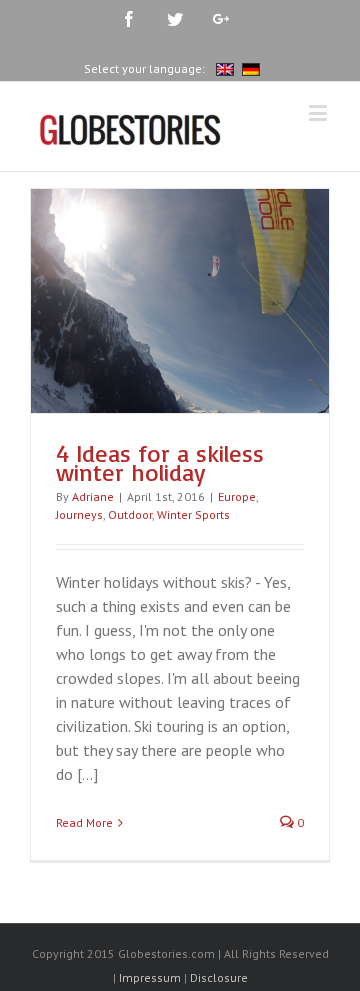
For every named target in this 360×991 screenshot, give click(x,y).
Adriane (93, 496)
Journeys (79, 514)
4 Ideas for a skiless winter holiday (160, 463)
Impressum (150, 977)
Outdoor (130, 514)
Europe (237, 496)
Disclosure (219, 977)
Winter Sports (193, 514)
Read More (84, 822)
